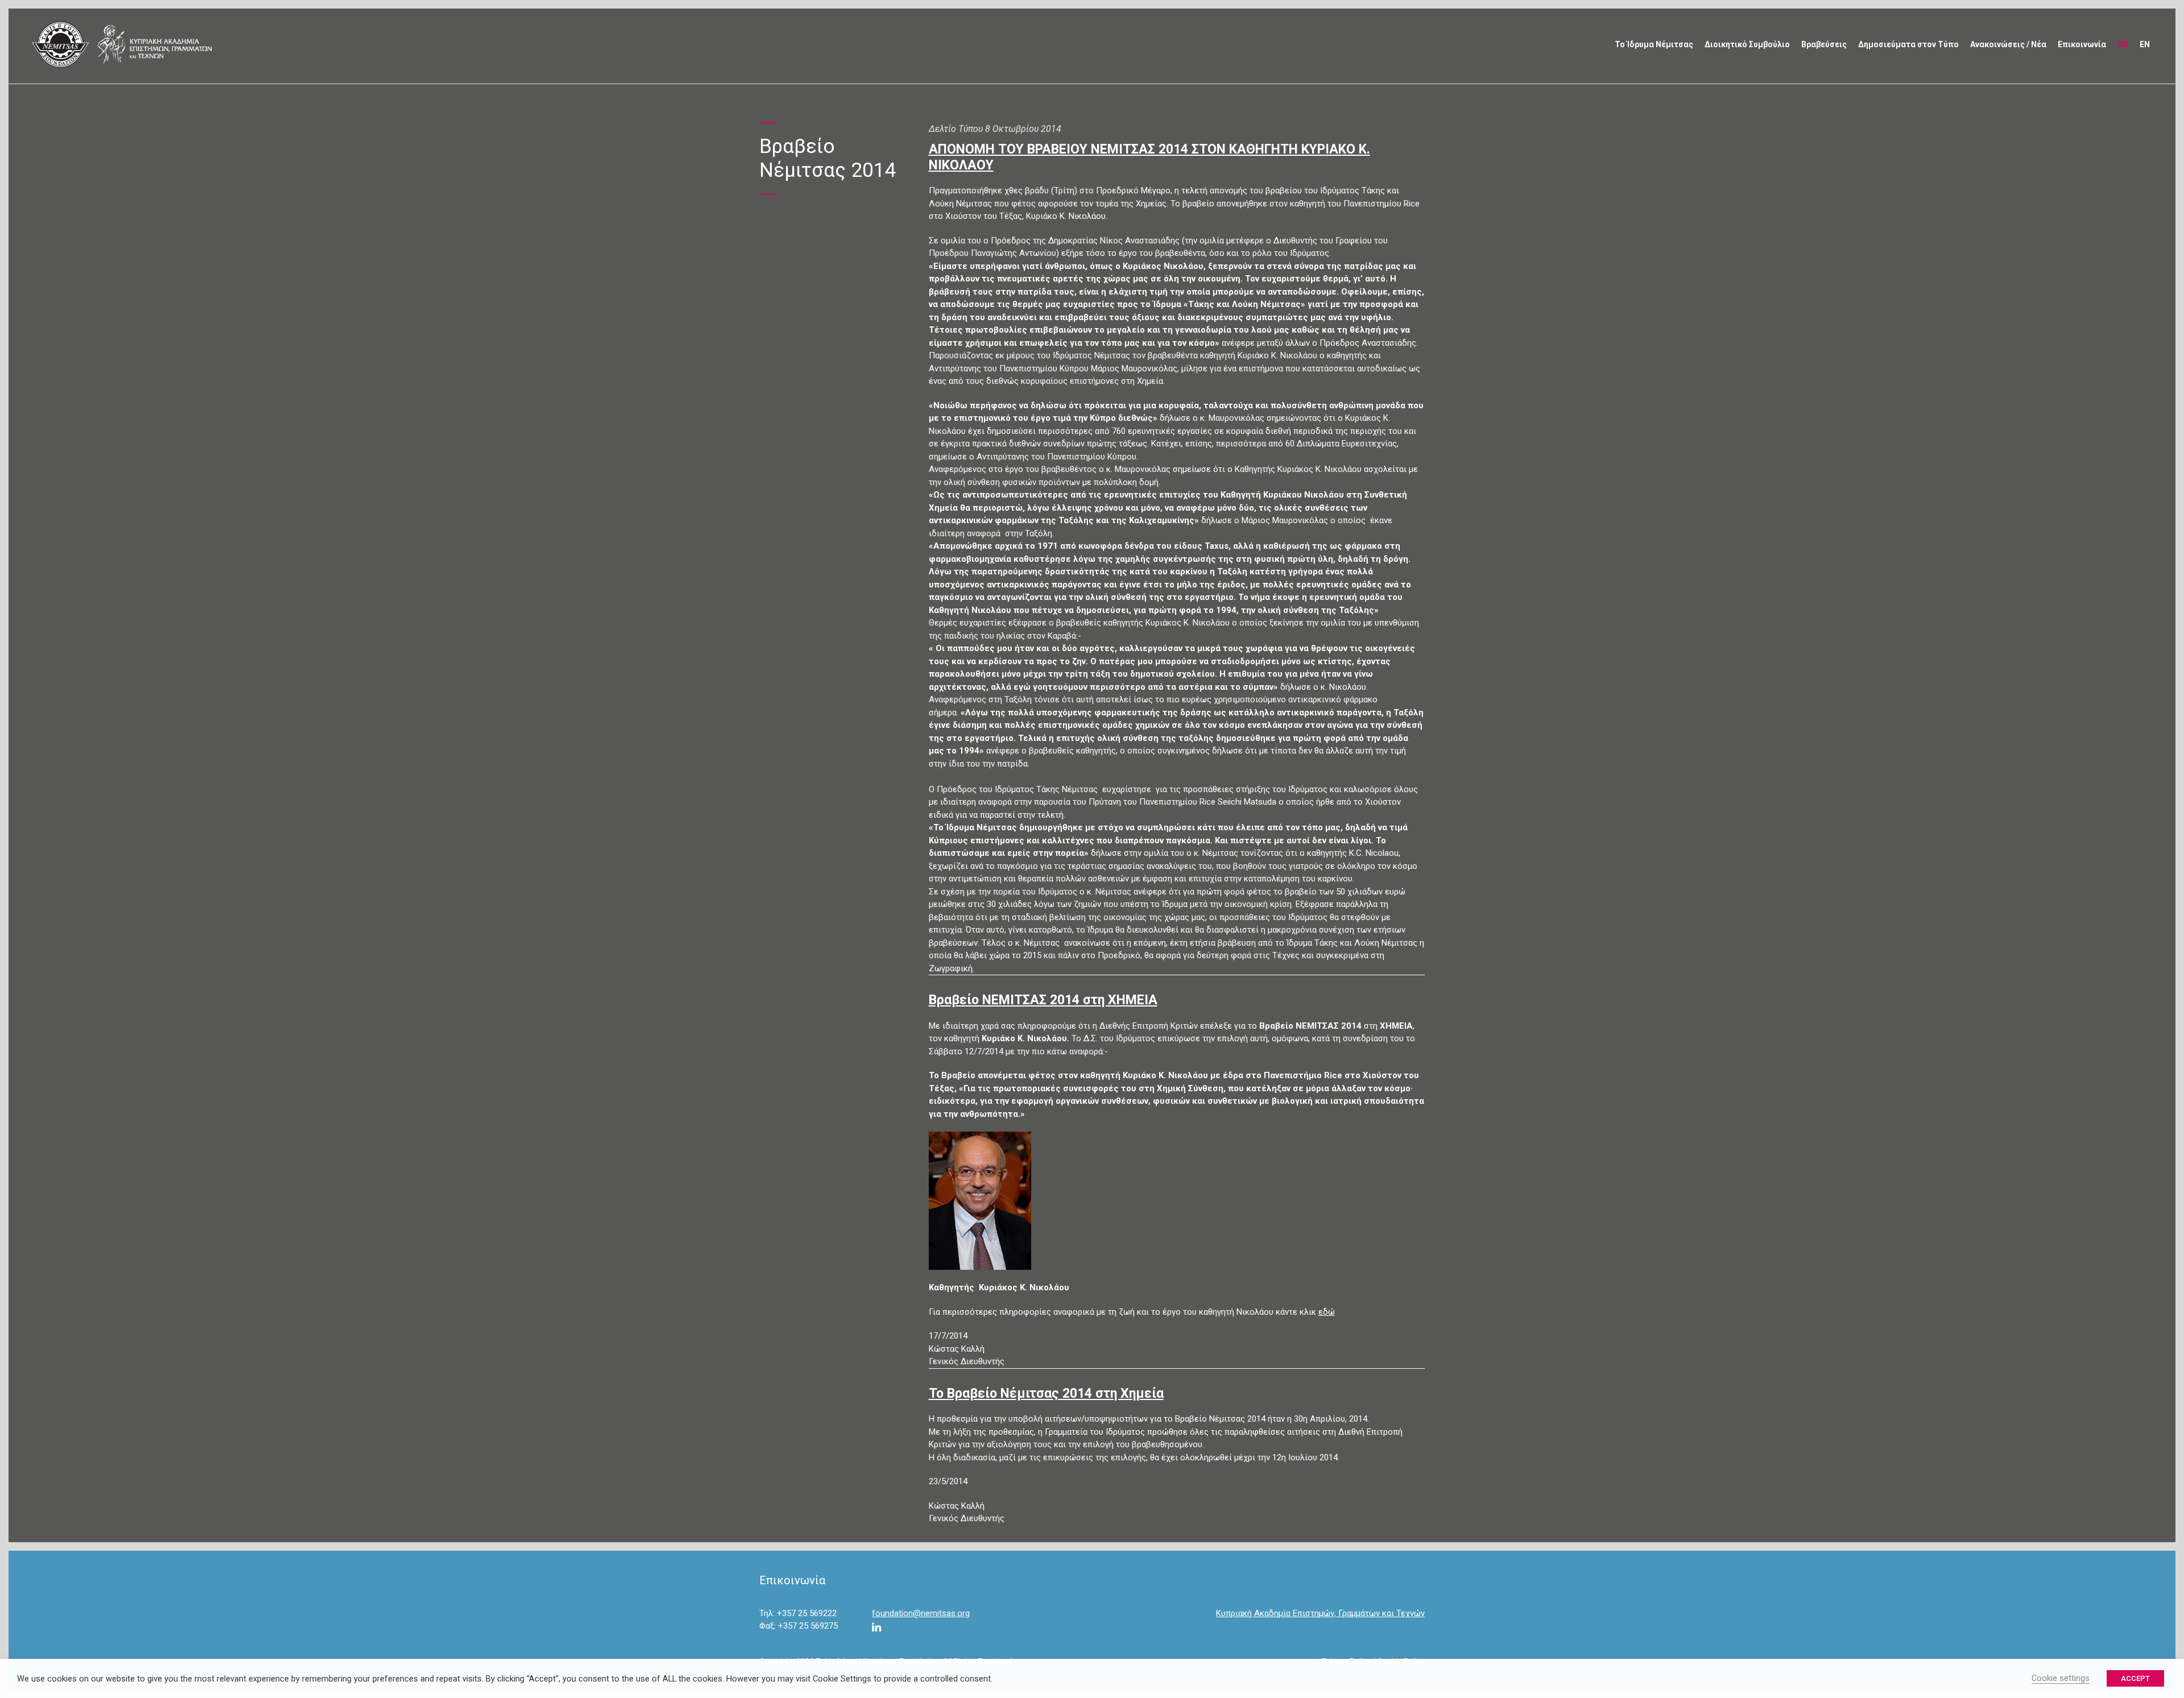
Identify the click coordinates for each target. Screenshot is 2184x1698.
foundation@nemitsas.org (921, 1613)
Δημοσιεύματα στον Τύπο (1908, 44)
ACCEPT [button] (2135, 1678)
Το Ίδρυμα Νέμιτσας (1654, 44)
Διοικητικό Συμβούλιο (1747, 44)
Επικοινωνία (2082, 44)
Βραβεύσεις (1824, 44)
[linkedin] (876, 1628)
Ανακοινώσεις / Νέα (2008, 44)
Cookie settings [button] (2061, 1678)
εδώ (1327, 1312)
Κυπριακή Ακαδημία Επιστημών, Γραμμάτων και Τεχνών (1320, 1613)
